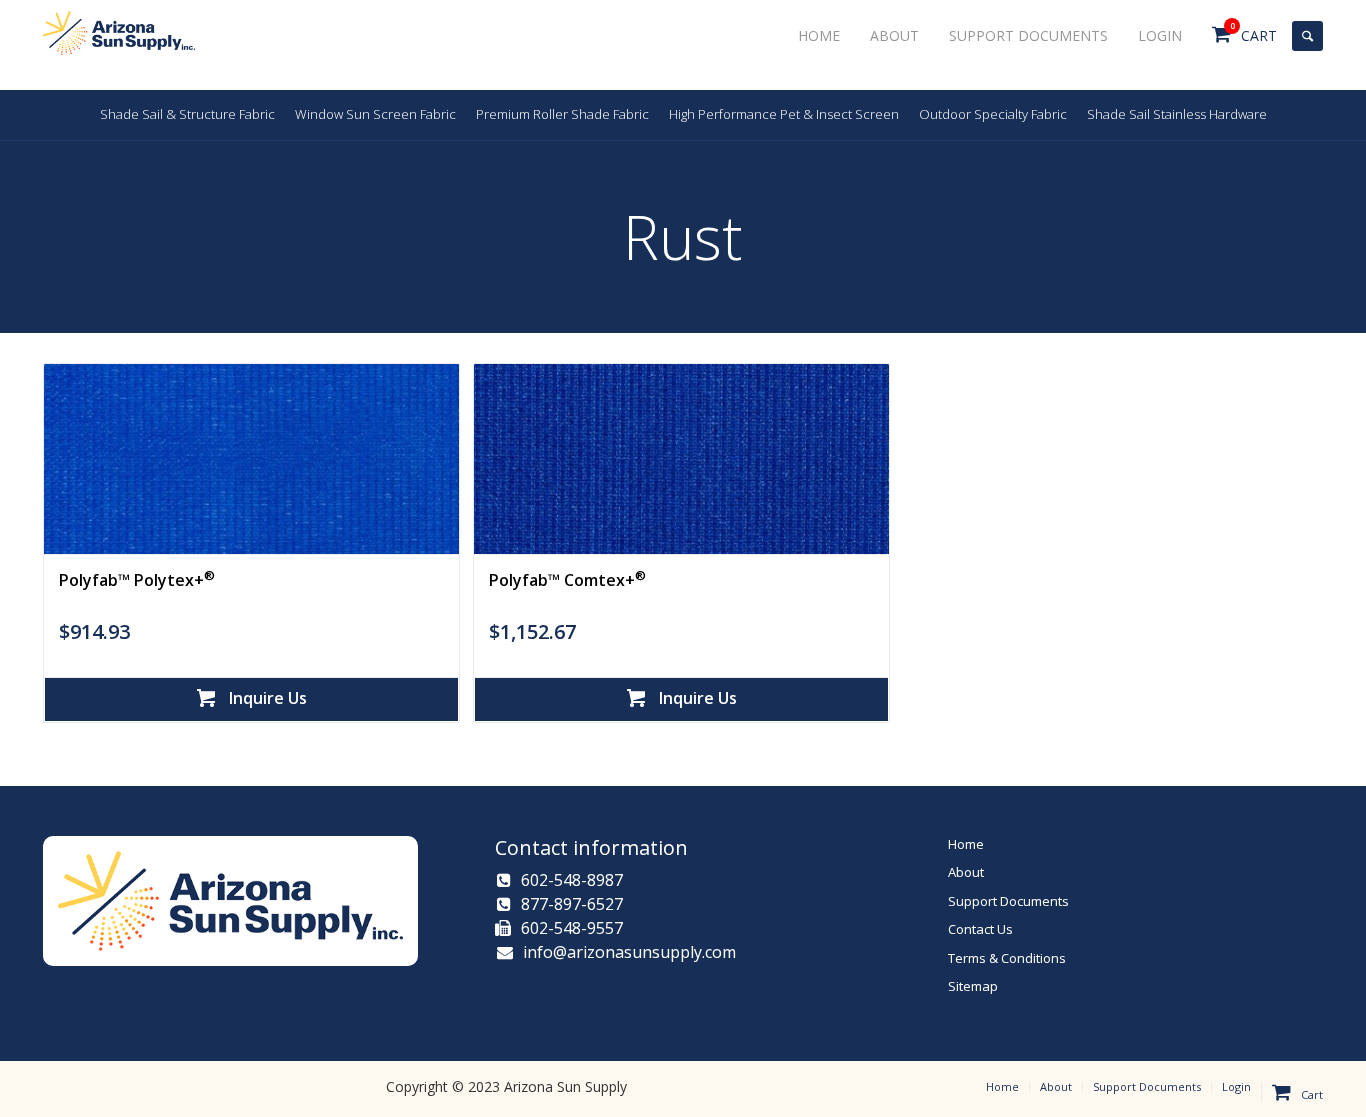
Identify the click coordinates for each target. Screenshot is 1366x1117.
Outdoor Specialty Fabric (993, 114)
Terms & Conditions (1007, 958)
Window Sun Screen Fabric (375, 114)
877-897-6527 (572, 904)
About (966, 872)
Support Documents (1008, 901)
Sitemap (973, 986)
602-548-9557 (572, 928)
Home (966, 844)
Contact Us (980, 929)
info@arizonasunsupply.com (627, 952)
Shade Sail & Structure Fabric (187, 114)
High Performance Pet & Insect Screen (784, 114)
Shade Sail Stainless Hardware (1177, 114)
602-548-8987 (572, 880)
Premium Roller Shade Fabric (562, 114)
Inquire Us (266, 698)
